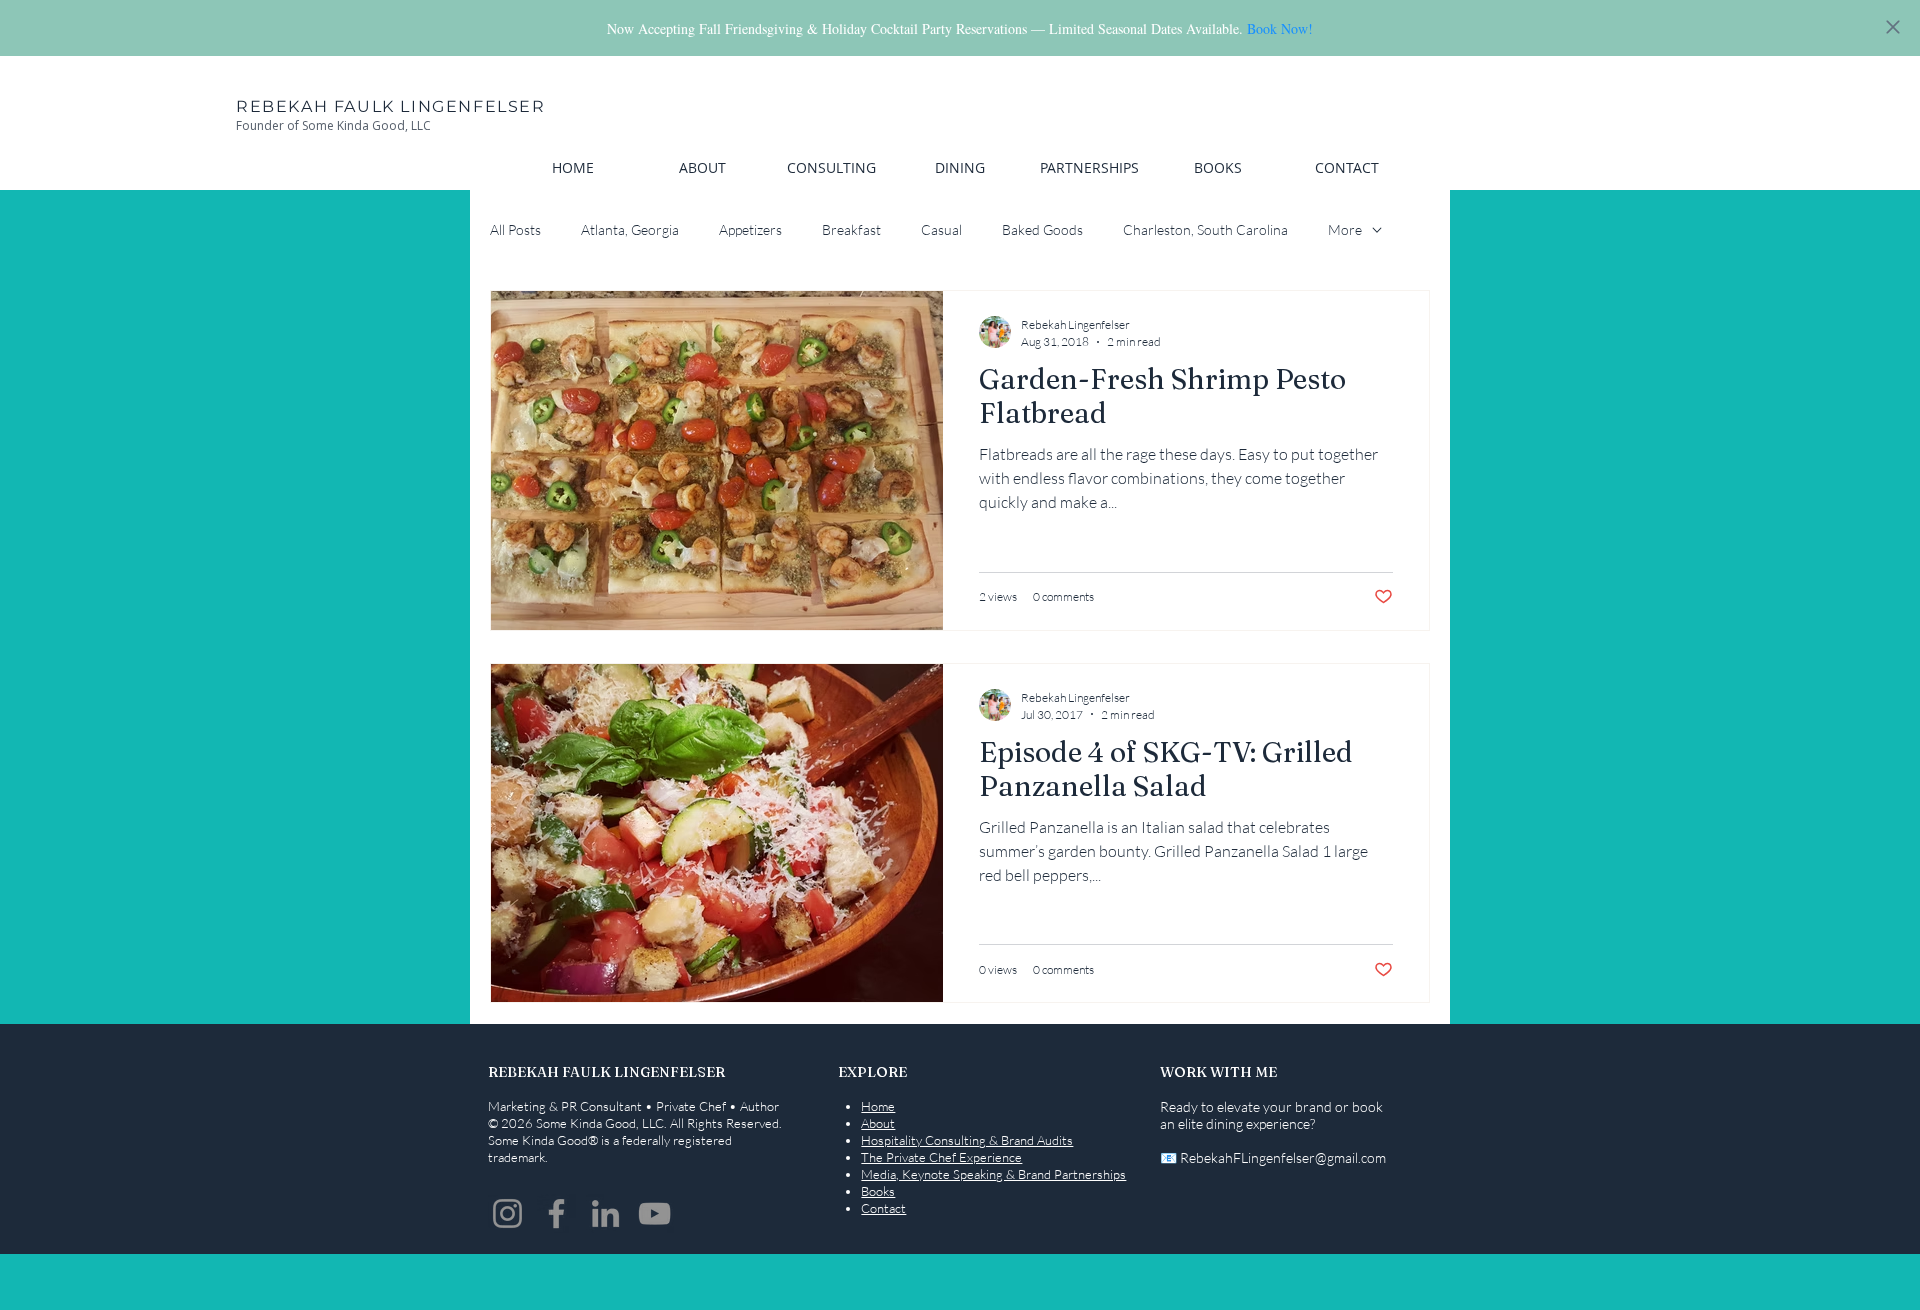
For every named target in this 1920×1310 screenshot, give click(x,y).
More (1345, 229)
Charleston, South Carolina (1205, 229)
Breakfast (851, 229)
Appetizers (750, 229)
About (878, 1123)
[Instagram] (507, 1213)
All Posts (515, 229)
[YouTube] (654, 1213)
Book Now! (1280, 28)
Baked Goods (1042, 229)
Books (878, 1191)
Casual (941, 229)
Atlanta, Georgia (630, 229)
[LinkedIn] (605, 1213)
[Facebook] (556, 1213)
